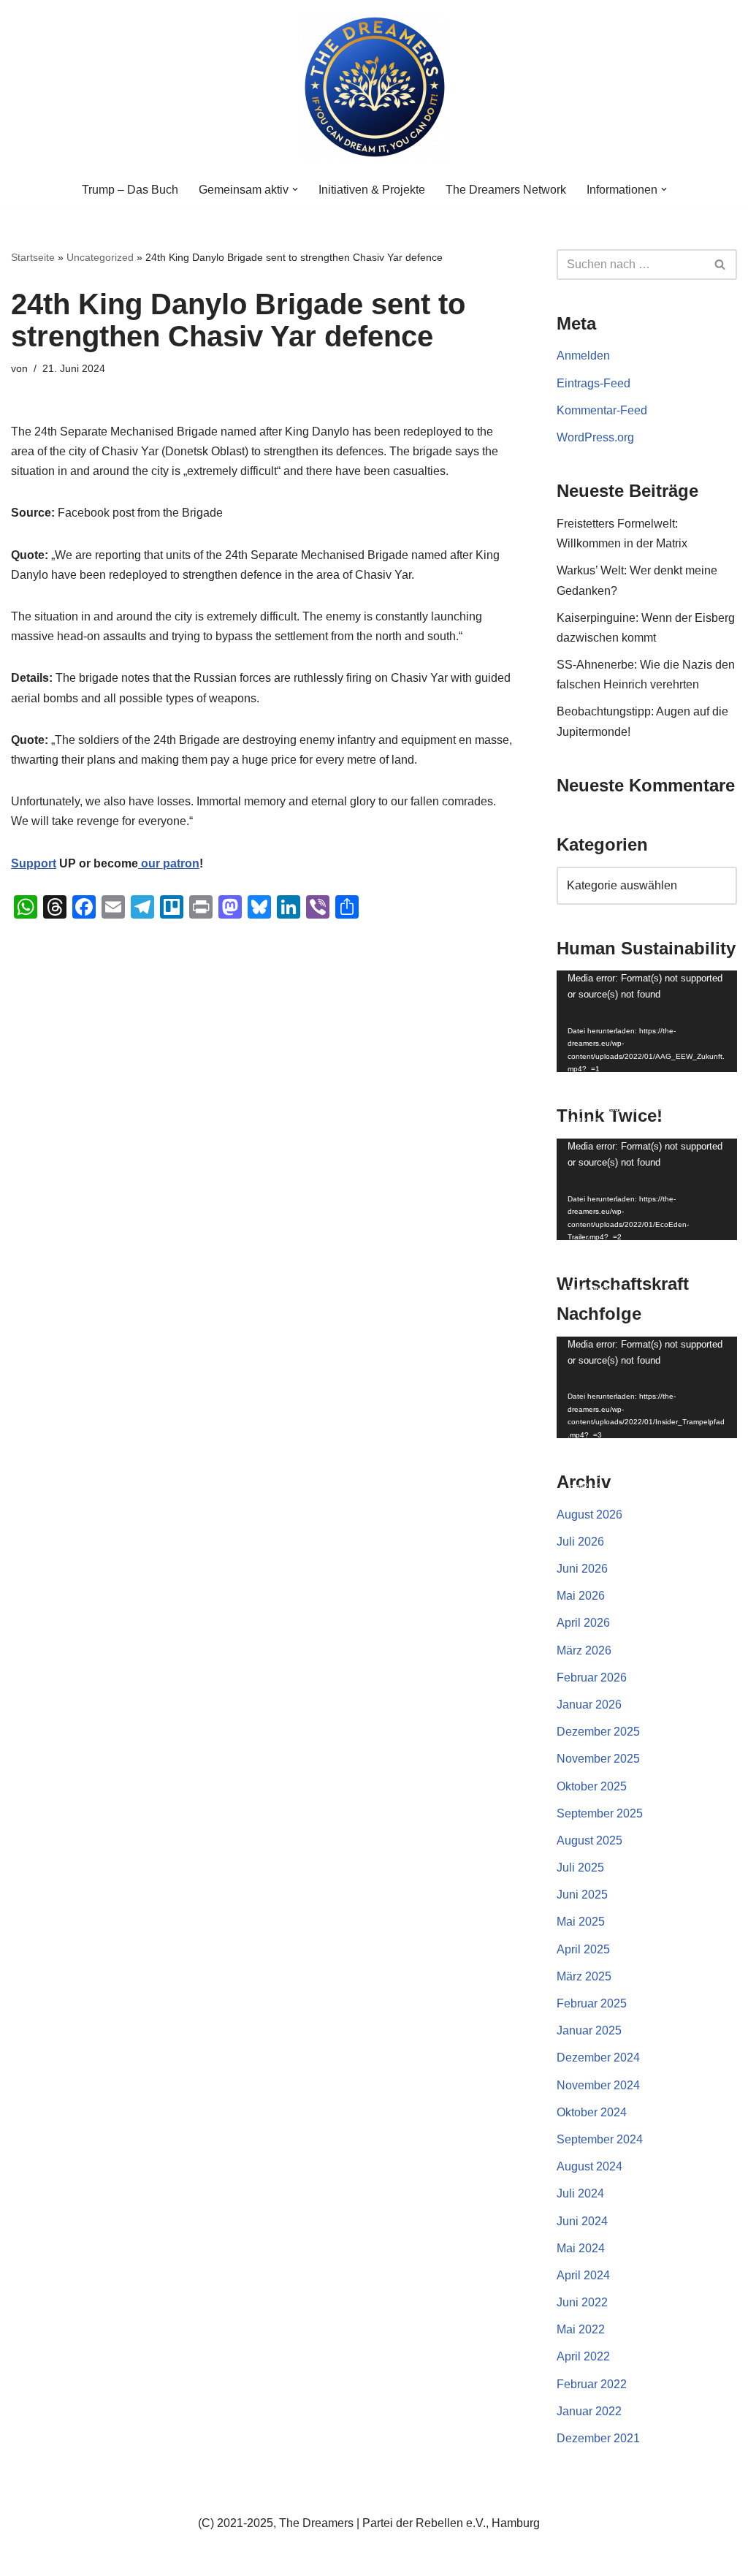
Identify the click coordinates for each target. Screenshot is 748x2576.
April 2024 (583, 2275)
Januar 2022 (589, 2411)
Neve (25, 2557)
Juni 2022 (582, 2302)
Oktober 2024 (592, 2112)
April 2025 (583, 1949)
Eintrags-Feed (594, 383)
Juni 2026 (582, 1569)
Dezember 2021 (598, 2438)
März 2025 (584, 1976)
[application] (647, 1021)
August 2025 (589, 1840)
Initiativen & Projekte (372, 190)
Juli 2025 (580, 1868)
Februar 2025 (592, 2003)
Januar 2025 (589, 2030)
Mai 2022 (581, 2329)
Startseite (33, 257)
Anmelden (583, 356)
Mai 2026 (581, 1596)
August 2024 (589, 2166)
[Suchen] (721, 265)
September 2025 (600, 1813)
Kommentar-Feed (602, 410)
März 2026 (584, 1650)
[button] (295, 189)
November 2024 (598, 2085)
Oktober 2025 (592, 1786)
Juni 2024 (582, 2221)
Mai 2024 (581, 2248)
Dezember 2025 (598, 1732)
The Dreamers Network (506, 190)
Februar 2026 (592, 1678)
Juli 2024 (580, 2193)
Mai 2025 (581, 1922)
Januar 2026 (589, 1705)
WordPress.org (595, 437)
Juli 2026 (580, 1542)
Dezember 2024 (598, 2058)
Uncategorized (100, 257)
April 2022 (583, 2356)
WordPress (157, 2557)
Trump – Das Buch (130, 190)
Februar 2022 (592, 2384)
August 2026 (589, 1515)
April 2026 (583, 1623)
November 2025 (598, 1759)
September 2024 (600, 2139)
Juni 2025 (582, 1895)
